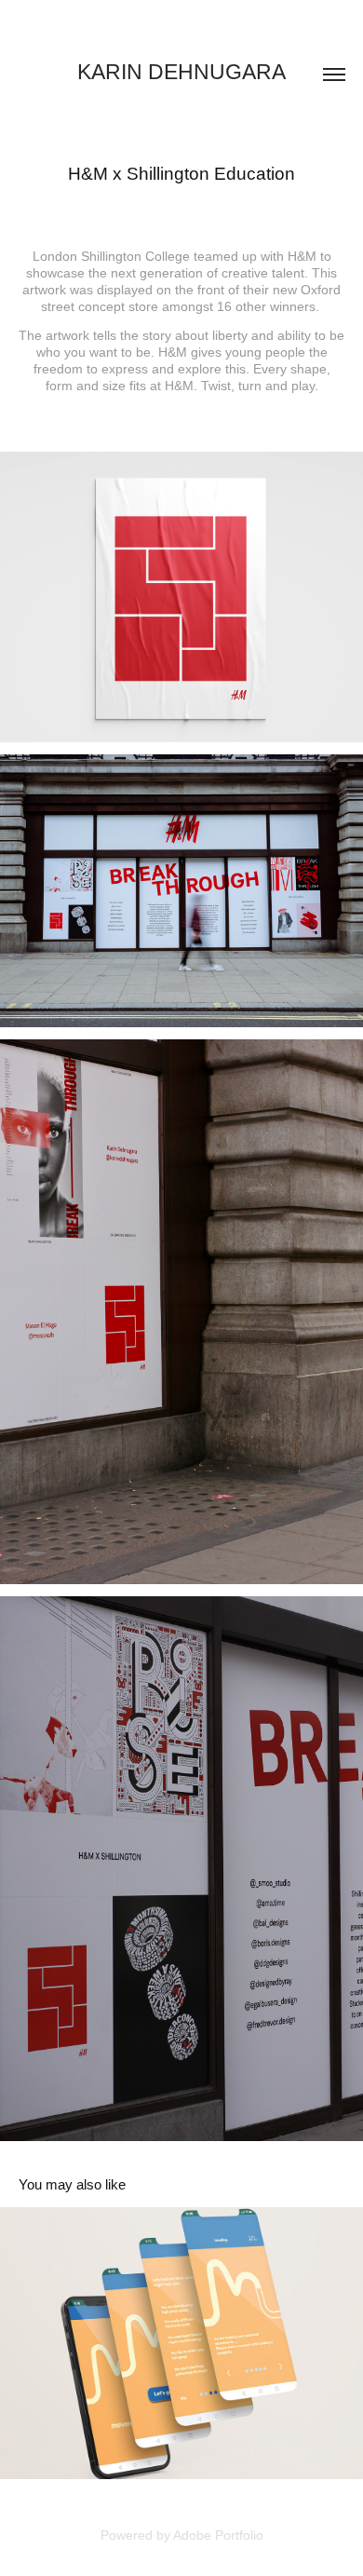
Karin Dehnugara (181, 72)
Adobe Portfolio (218, 2535)
